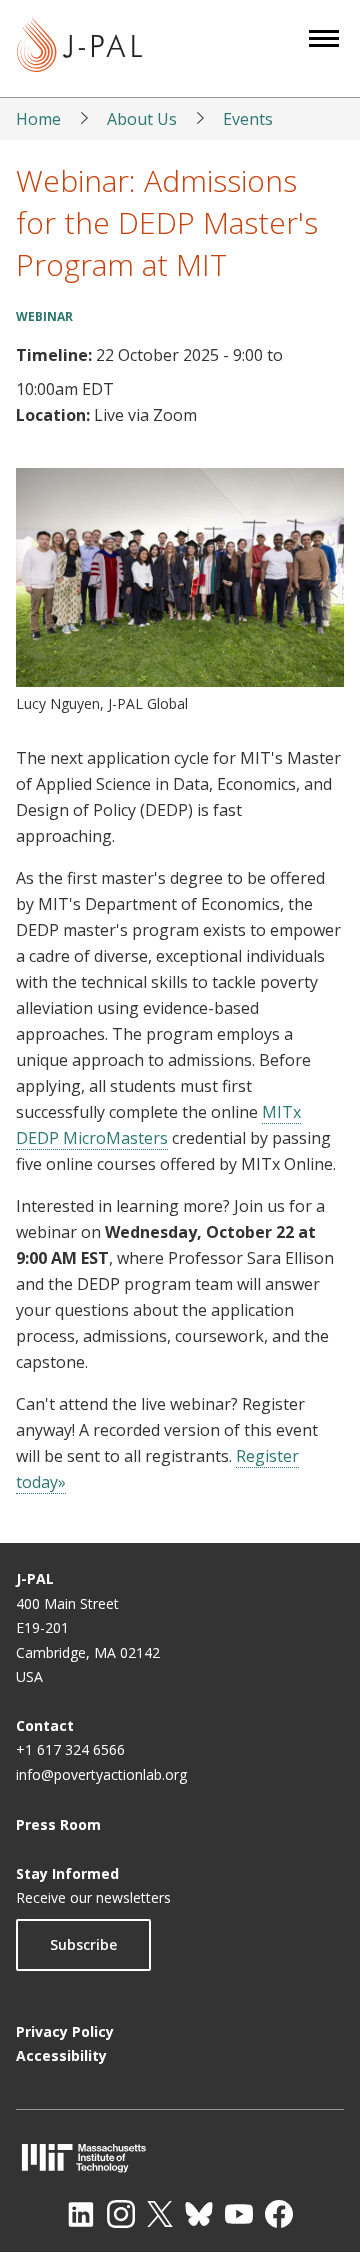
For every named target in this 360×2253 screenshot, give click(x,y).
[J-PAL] (79, 48)
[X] (160, 2214)
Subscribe (83, 1944)
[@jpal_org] (121, 2214)
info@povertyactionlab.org (101, 1774)
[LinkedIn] (81, 2214)
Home (38, 119)
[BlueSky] (199, 2214)
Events (248, 119)
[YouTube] (239, 2214)
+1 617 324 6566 (70, 1749)
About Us (142, 119)
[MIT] (180, 2157)
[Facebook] (279, 2214)
